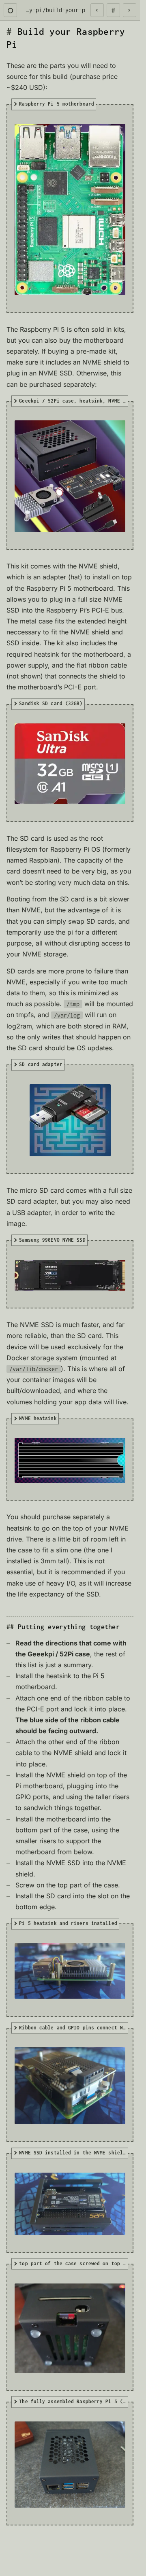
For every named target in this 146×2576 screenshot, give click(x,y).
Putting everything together (69, 1627)
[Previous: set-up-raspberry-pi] (97, 10)
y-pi (36, 10)
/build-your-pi (65, 10)
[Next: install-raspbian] (130, 10)
